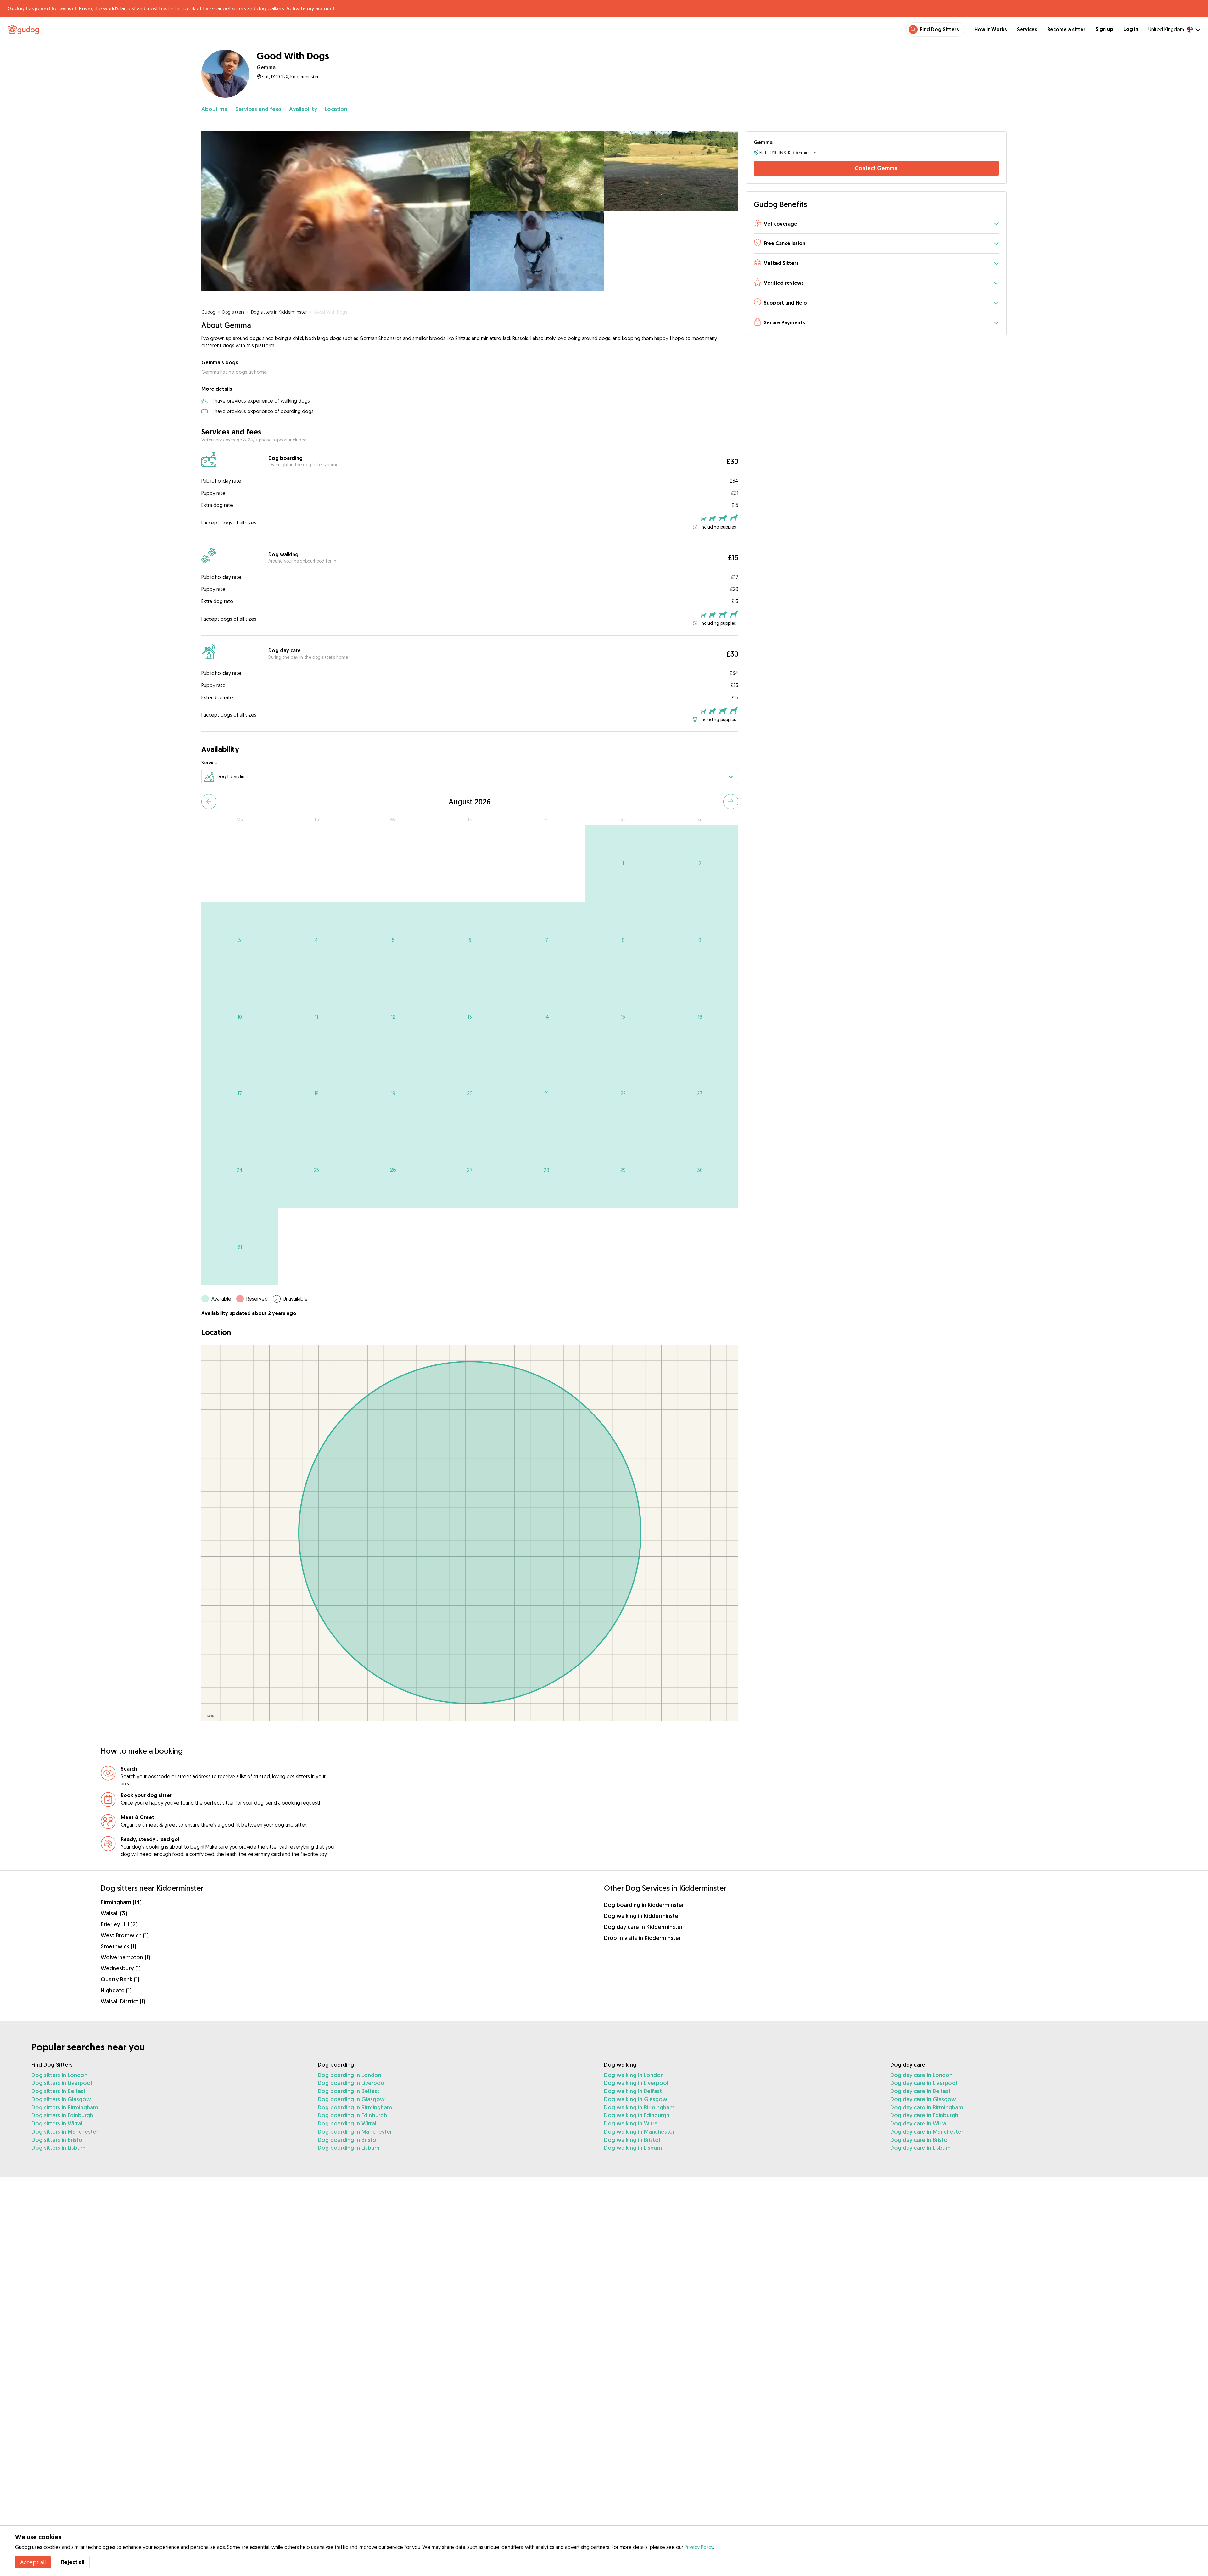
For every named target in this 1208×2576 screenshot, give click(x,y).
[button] (876, 224)
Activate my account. (311, 8)
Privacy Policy (699, 2547)
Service (210, 763)
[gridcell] (623, 863)
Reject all (73, 2562)
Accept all (33, 2562)
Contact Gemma (876, 168)
